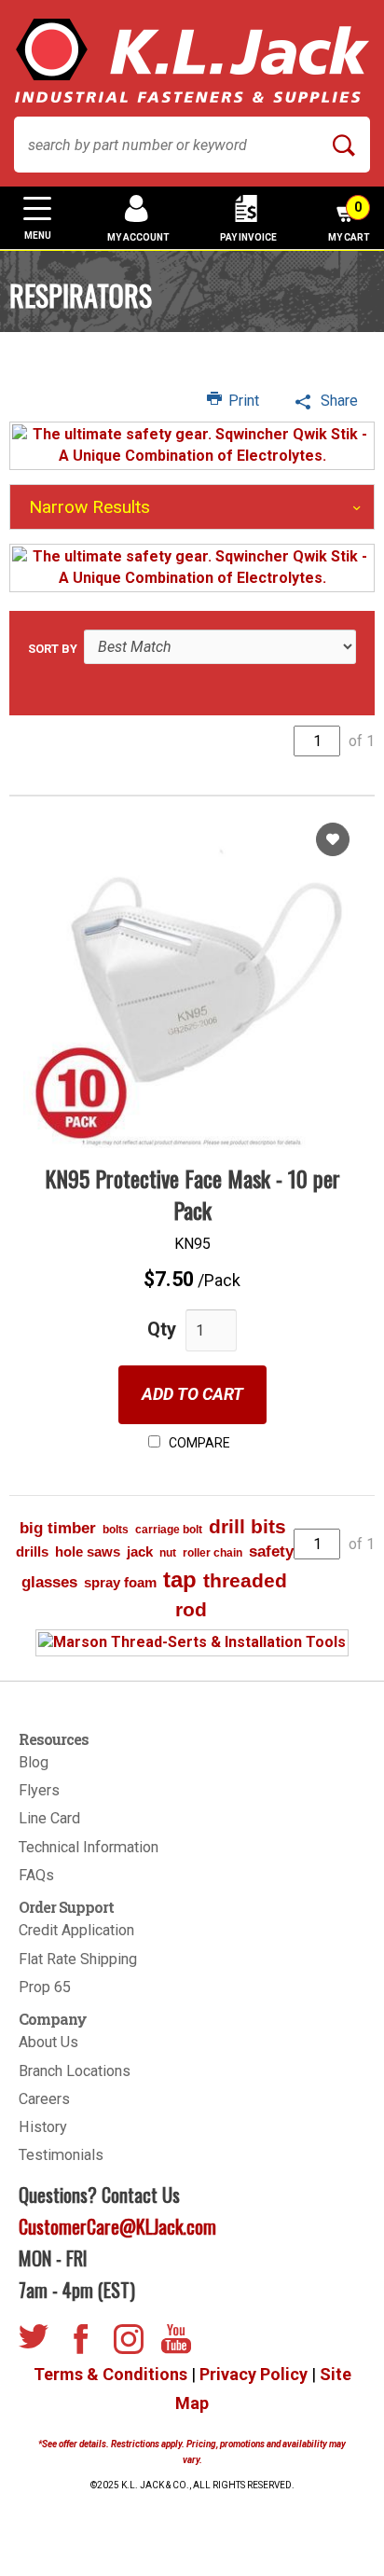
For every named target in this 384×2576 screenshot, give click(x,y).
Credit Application (76, 1930)
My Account (138, 237)
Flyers (39, 1790)
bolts (116, 1530)
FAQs (36, 1875)
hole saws (88, 1551)
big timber (58, 1528)
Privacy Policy (254, 2374)
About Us (48, 2042)
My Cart (349, 221)
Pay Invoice (248, 237)
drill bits (247, 1526)
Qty (162, 1329)
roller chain (213, 1553)
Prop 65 (45, 1987)
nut (168, 1553)
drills (32, 1551)
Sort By (53, 649)
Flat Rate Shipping (78, 1959)
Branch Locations (75, 2071)
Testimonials (61, 2155)
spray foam (120, 1582)
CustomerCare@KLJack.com (117, 2226)
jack (140, 1551)
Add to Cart (192, 1394)
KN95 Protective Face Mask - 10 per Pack (192, 1194)
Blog (34, 1762)
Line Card (49, 1818)
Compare (198, 1443)
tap (180, 1579)
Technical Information (89, 1847)
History (43, 2127)
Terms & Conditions (110, 2374)
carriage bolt (169, 1530)
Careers (44, 2099)
